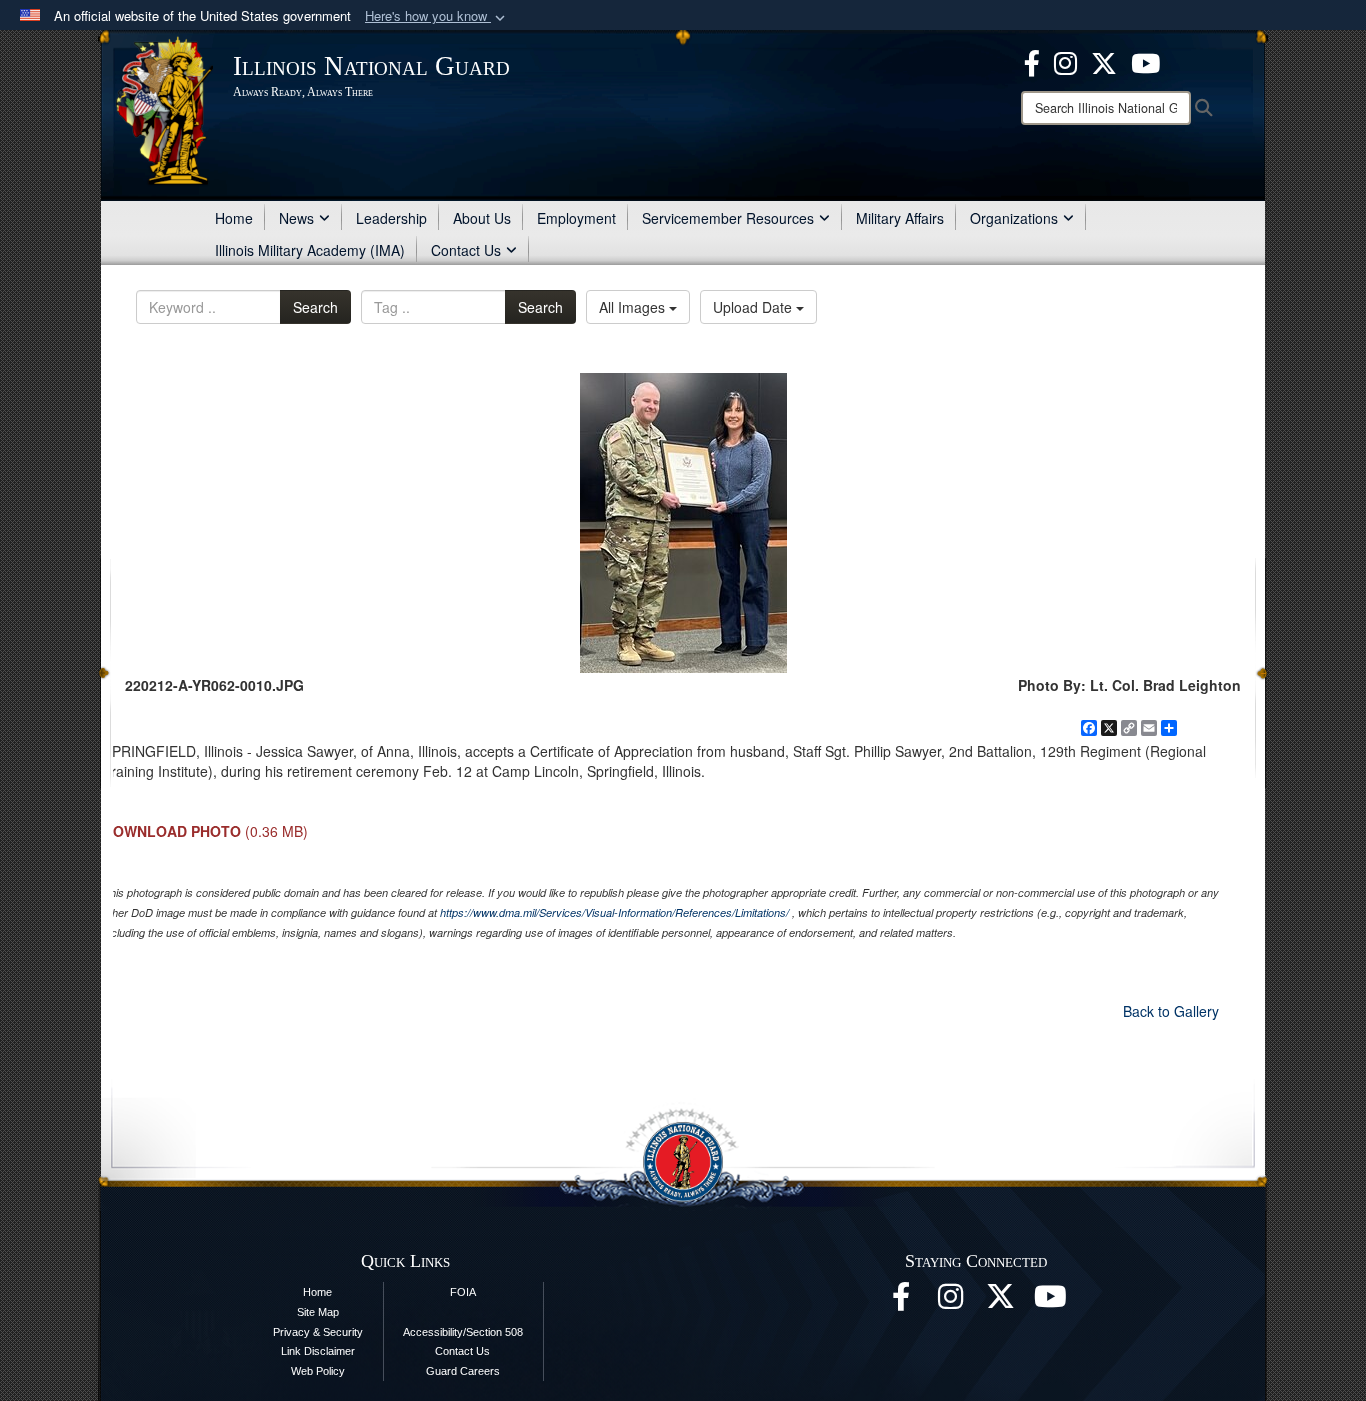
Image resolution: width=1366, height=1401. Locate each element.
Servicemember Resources (728, 218)
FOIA (463, 1292)
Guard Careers (463, 1371)
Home (234, 218)
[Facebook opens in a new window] (1032, 61)
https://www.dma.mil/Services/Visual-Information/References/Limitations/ (614, 912)
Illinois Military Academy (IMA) (310, 250)
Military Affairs (900, 218)
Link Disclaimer (318, 1351)
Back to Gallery (1171, 1011)
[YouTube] (1145, 61)
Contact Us (466, 250)
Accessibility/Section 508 (463, 1332)
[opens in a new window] (1001, 1302)
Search (315, 307)
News (296, 218)
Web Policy (318, 1371)
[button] (437, 16)
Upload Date (754, 307)
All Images (634, 307)
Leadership (391, 218)
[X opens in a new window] (1104, 61)
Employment (576, 218)
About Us (482, 218)
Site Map (318, 1312)
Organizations (1014, 218)
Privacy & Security (318, 1332)
